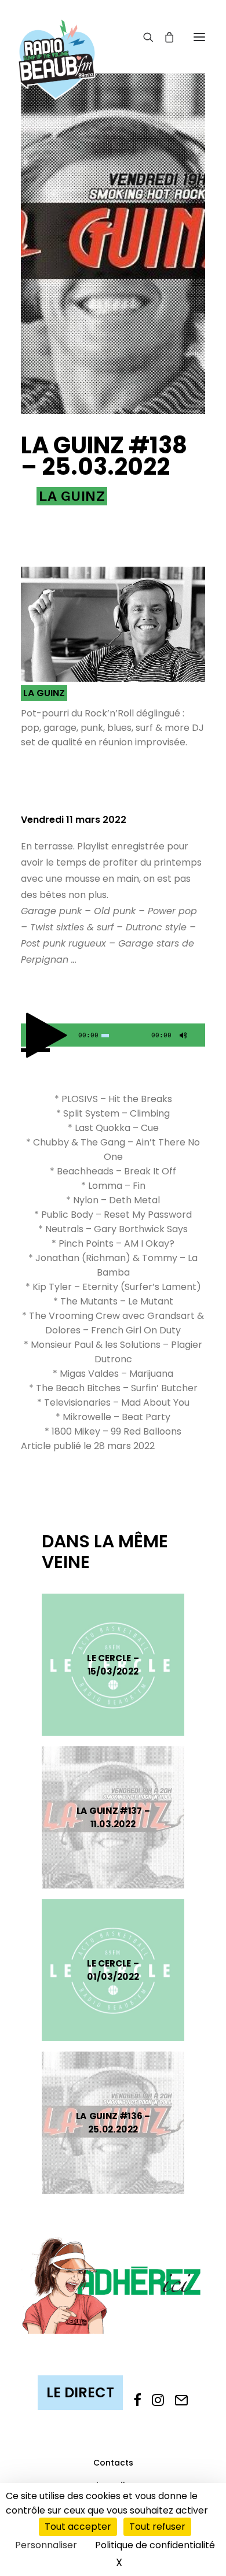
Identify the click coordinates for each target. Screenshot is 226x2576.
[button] (199, 37)
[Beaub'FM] (57, 45)
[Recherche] (143, 37)
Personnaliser (46, 2545)
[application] (113, 1035)
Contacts (113, 2463)
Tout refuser (157, 2527)
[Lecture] (28, 1038)
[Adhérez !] (113, 2285)
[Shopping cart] (164, 37)
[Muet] (182, 1038)
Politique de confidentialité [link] (155, 2545)
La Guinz (72, 496)
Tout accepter (78, 2527)
